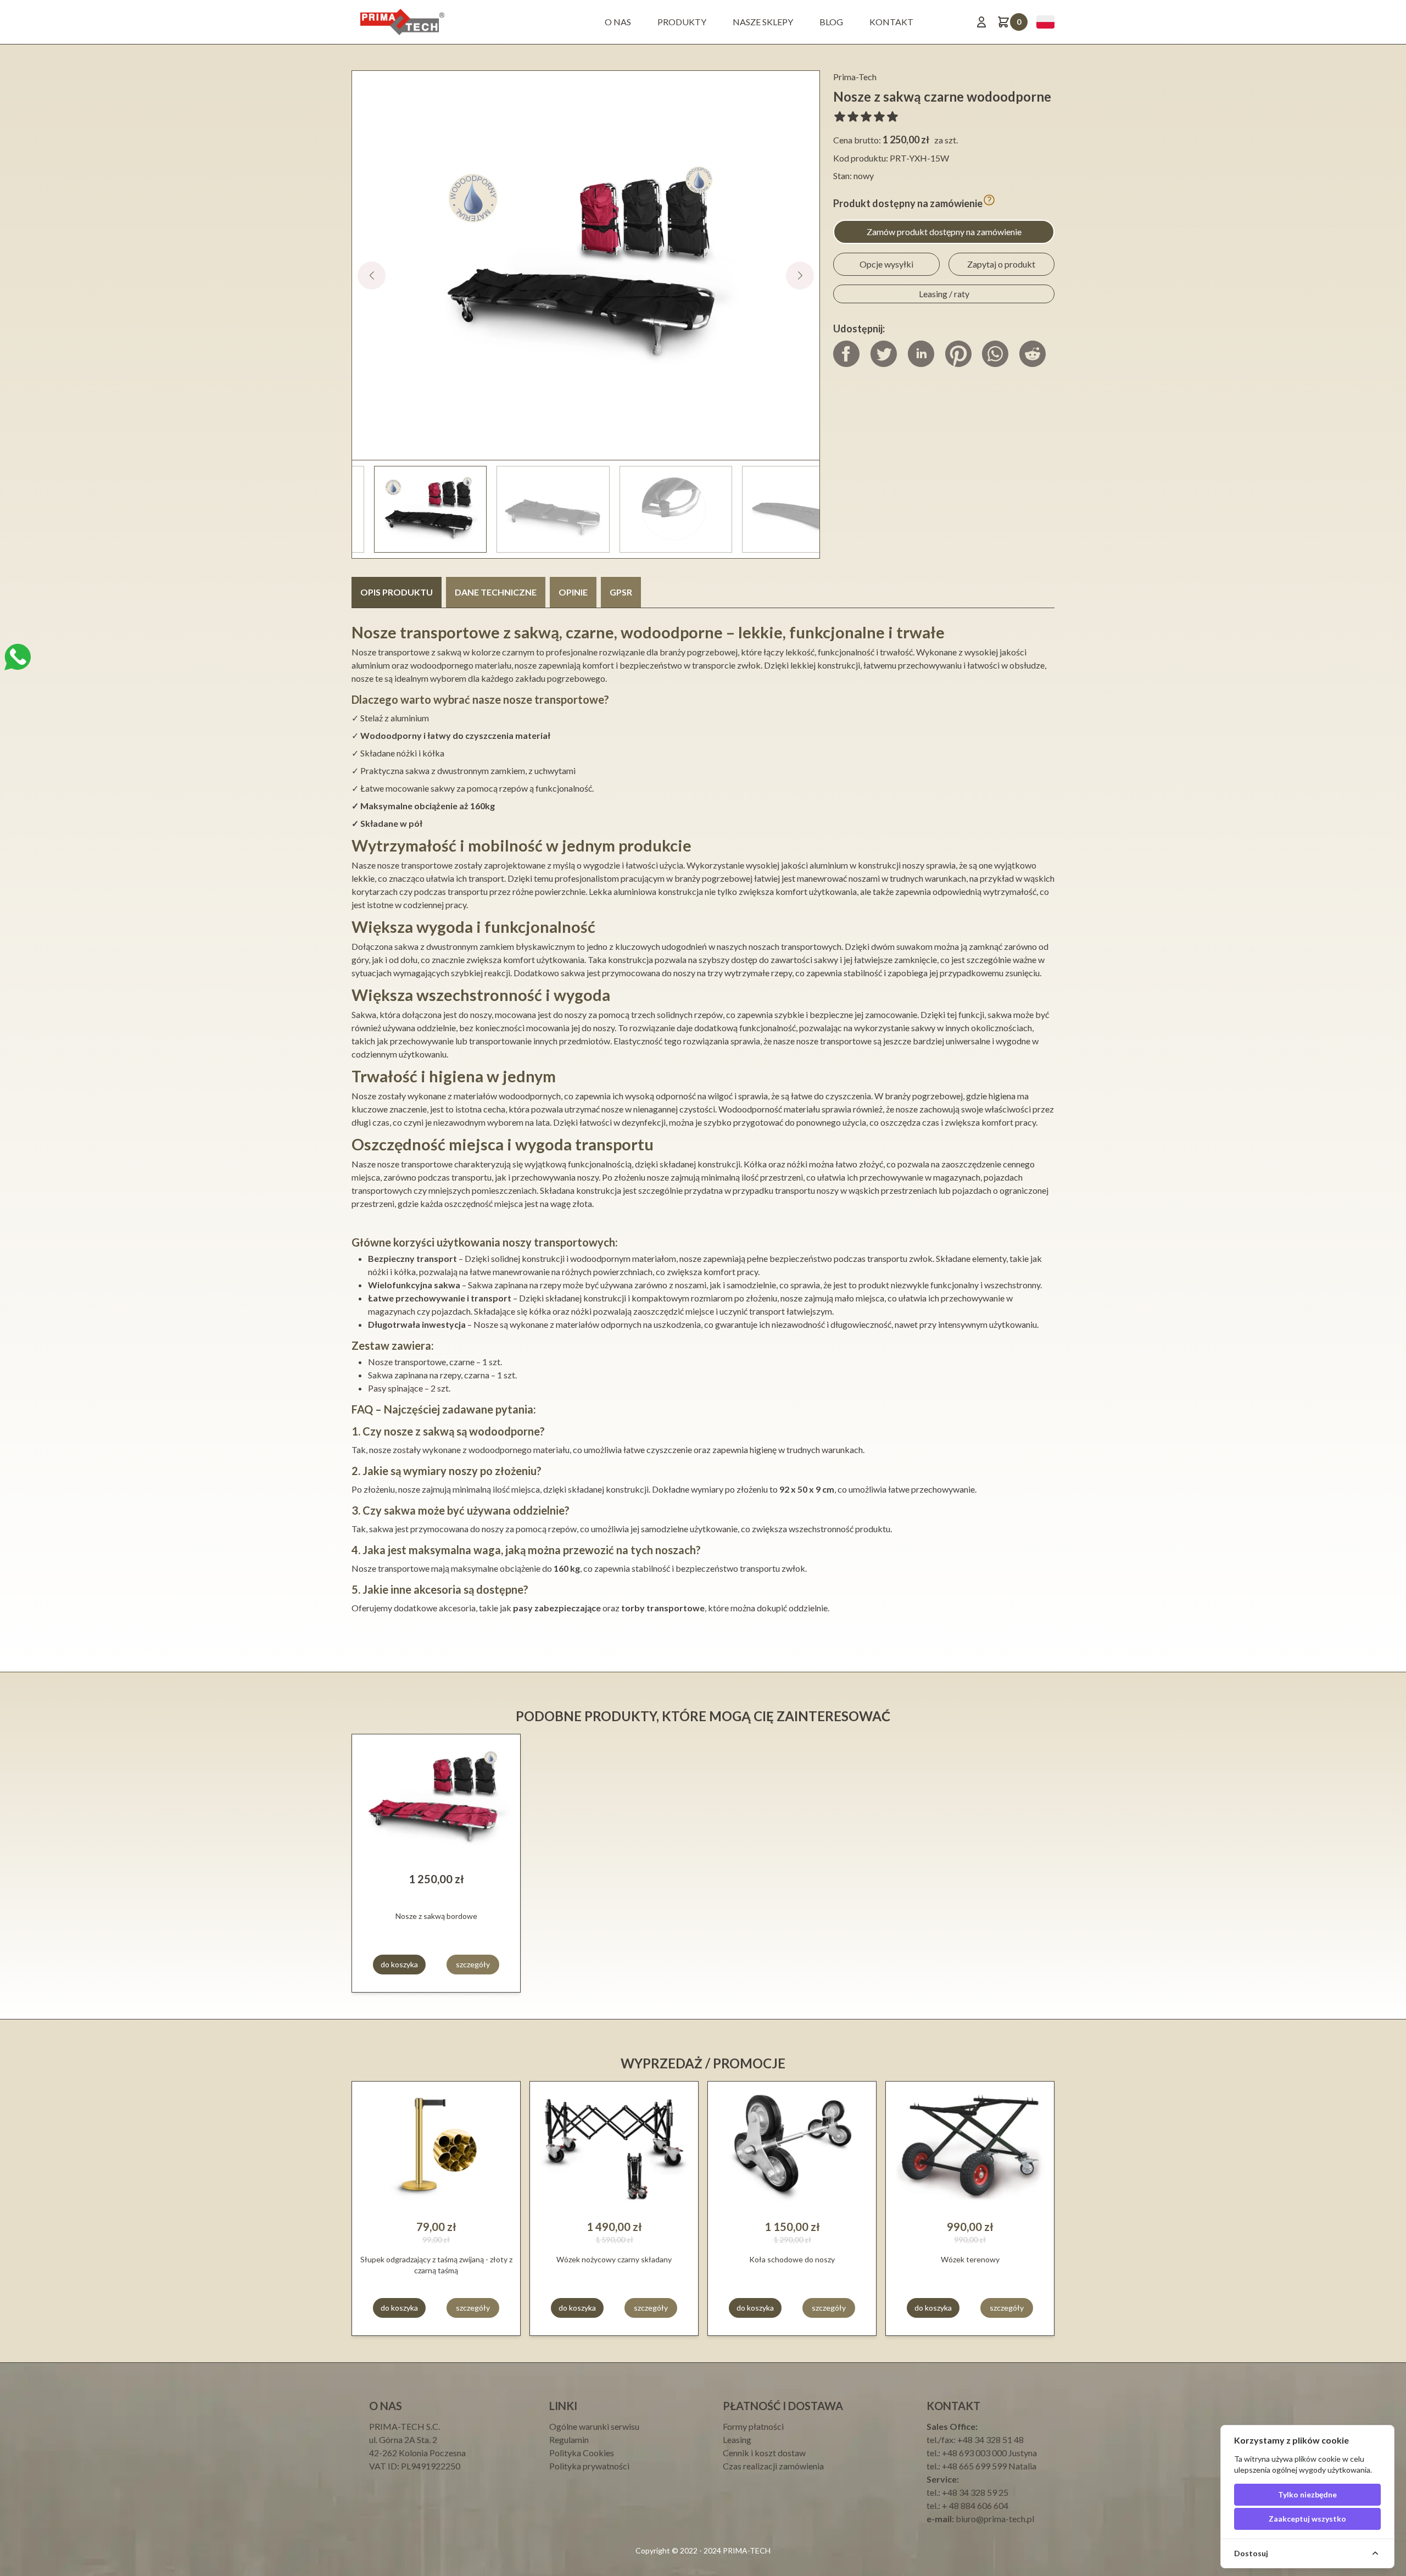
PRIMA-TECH (746, 2550)
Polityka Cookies (582, 2453)
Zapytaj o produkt (1001, 264)
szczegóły (473, 1964)
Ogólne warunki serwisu (594, 2426)
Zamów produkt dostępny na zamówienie (944, 232)
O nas (618, 22)
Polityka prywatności (589, 2466)
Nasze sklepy (763, 22)
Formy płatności (753, 2426)
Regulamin (569, 2439)
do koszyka (399, 1964)
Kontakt (891, 22)
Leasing (737, 2439)
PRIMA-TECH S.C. (404, 2426)
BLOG (831, 22)
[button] (800, 276)
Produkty (682, 22)
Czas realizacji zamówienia (773, 2466)
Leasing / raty (944, 294)
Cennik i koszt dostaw (764, 2453)
